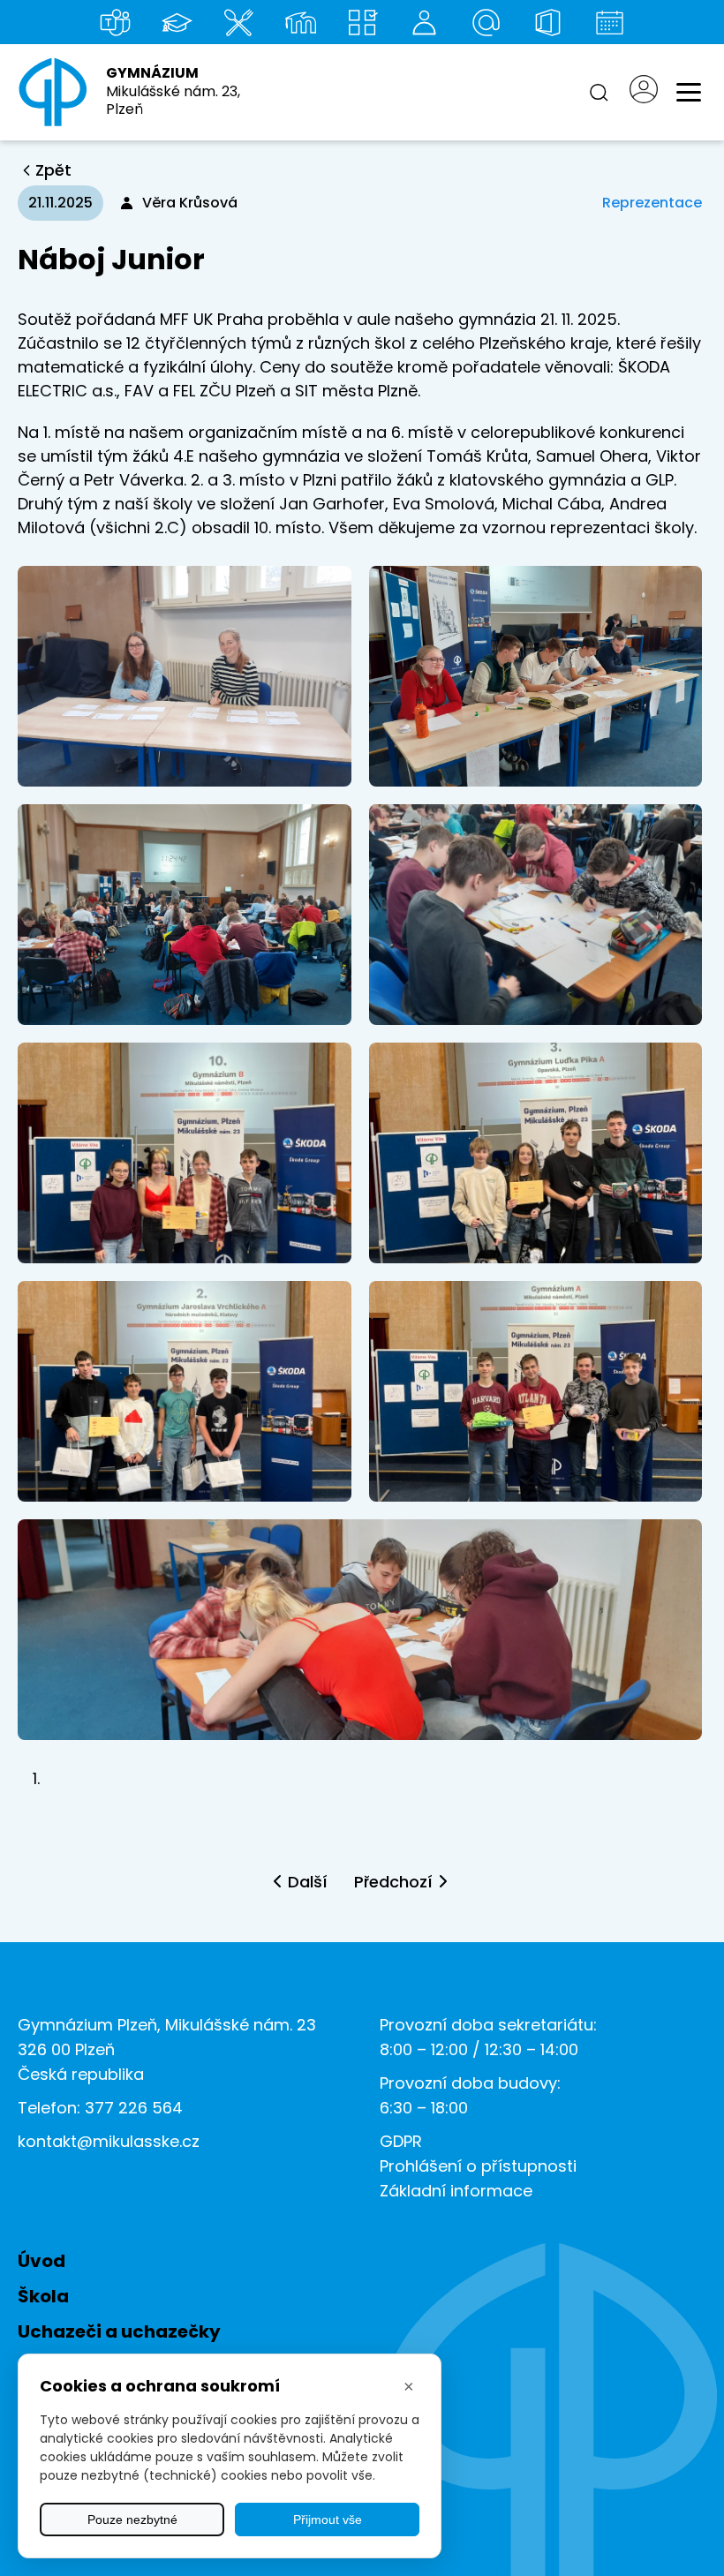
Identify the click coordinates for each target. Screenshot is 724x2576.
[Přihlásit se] (644, 92)
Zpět (53, 170)
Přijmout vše (328, 2520)
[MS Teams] (115, 22)
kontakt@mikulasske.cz (109, 2141)
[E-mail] (486, 22)
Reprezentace (652, 203)
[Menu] (689, 93)
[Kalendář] (609, 22)
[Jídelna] (238, 22)
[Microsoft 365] (547, 22)
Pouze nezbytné (132, 2520)
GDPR (401, 2141)
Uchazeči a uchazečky (119, 2331)
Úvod (41, 2261)
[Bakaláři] (177, 22)
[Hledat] (599, 93)
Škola (43, 2296)
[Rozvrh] (362, 22)
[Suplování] (424, 22)
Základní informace (456, 2191)
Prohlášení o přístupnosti (478, 2166)
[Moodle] (300, 22)
